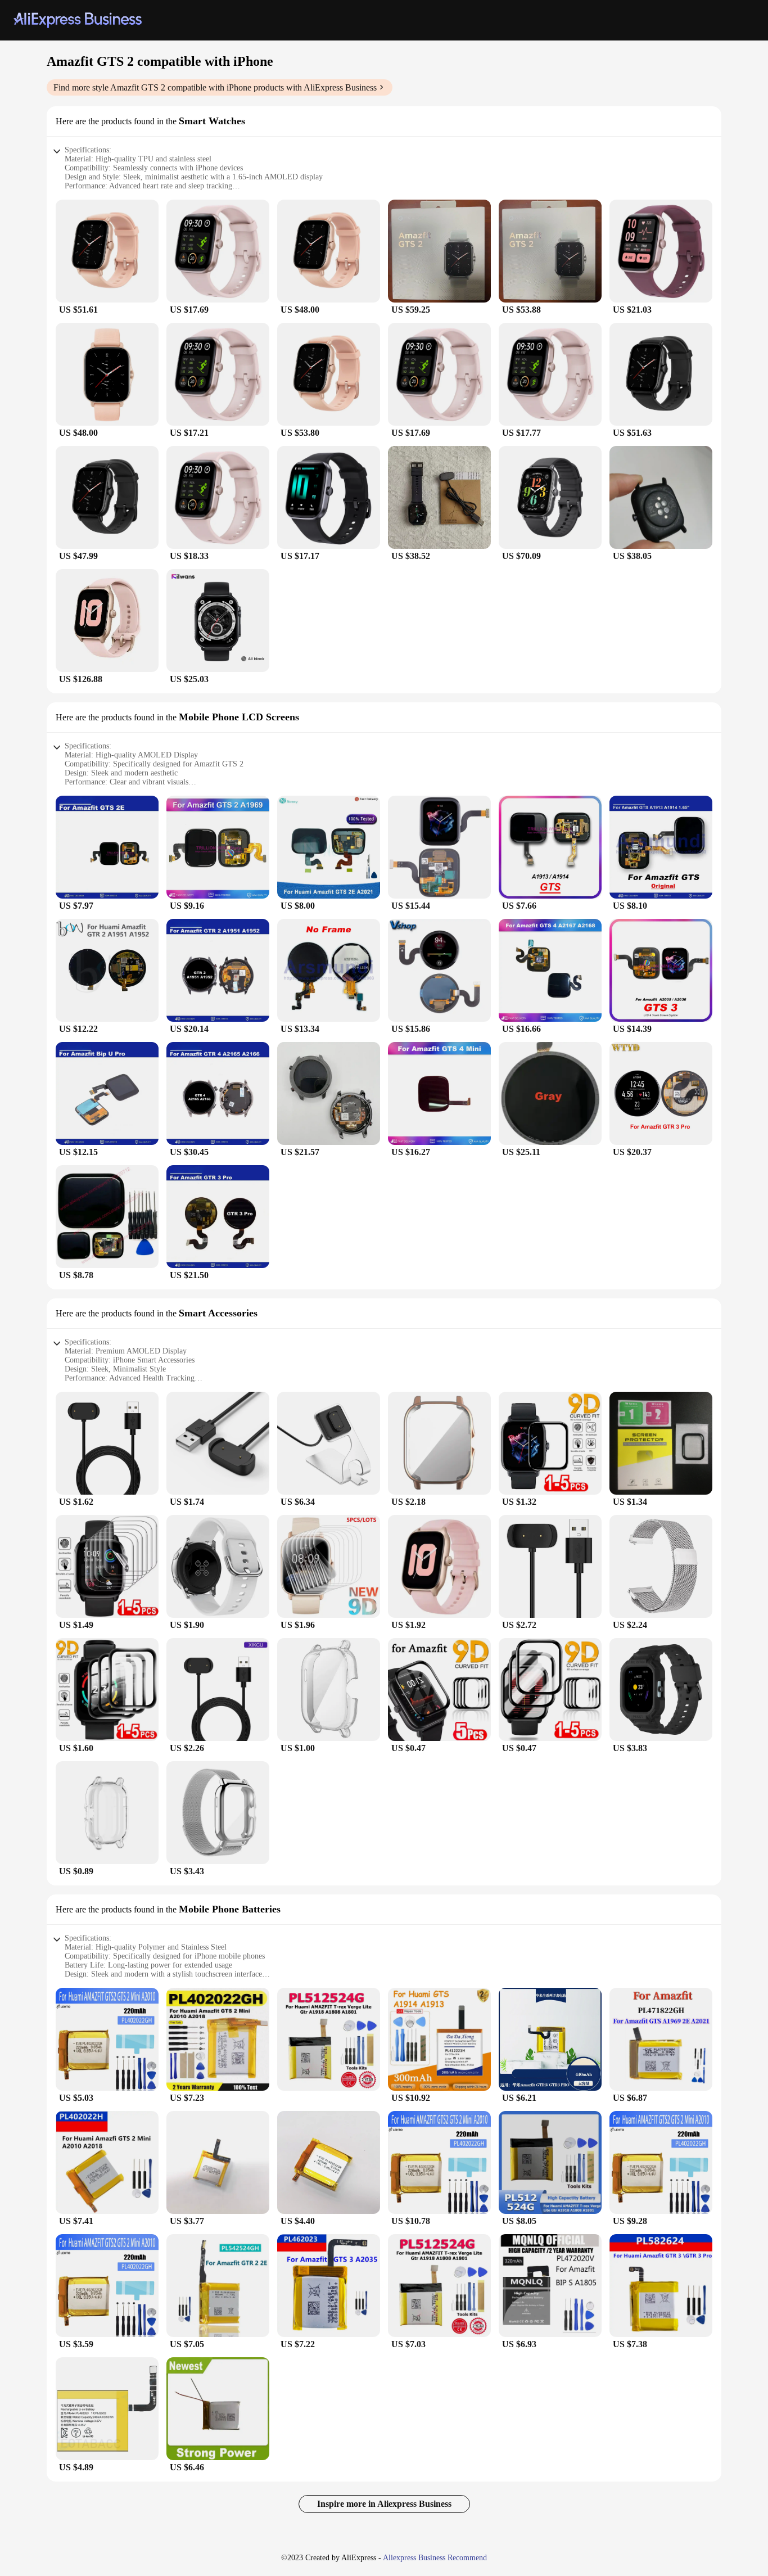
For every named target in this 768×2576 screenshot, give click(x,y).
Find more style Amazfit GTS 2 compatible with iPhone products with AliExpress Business (215, 87)
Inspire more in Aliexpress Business (384, 2504)
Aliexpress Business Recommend (435, 2558)
